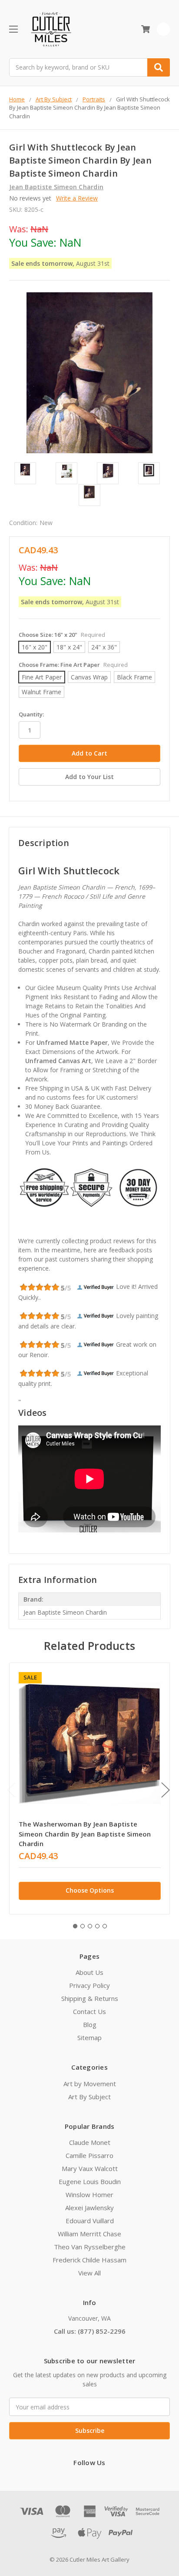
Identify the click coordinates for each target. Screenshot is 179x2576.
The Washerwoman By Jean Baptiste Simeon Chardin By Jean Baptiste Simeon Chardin (85, 1834)
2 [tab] (83, 1926)
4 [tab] (97, 1926)
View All (89, 2273)
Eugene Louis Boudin (90, 2181)
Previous (11, 1790)
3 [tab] (90, 1926)
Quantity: (31, 714)
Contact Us (89, 2011)
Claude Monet (90, 2142)
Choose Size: (62, 635)
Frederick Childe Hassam (89, 2260)
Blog (90, 2024)
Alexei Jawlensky (89, 2208)
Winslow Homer (89, 2195)
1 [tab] (75, 1926)
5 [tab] (105, 1926)
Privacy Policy (89, 1985)
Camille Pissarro (89, 2155)
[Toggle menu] (13, 29)
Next (166, 1790)
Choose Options (90, 1890)
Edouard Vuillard (90, 2221)
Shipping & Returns (90, 1998)
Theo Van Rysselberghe (90, 2247)
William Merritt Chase (89, 2234)
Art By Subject (89, 2097)
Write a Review (77, 198)
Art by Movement (90, 2084)
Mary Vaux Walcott (90, 2168)
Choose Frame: (73, 665)
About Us (89, 1972)
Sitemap (89, 2037)
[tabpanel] (89, 1788)
